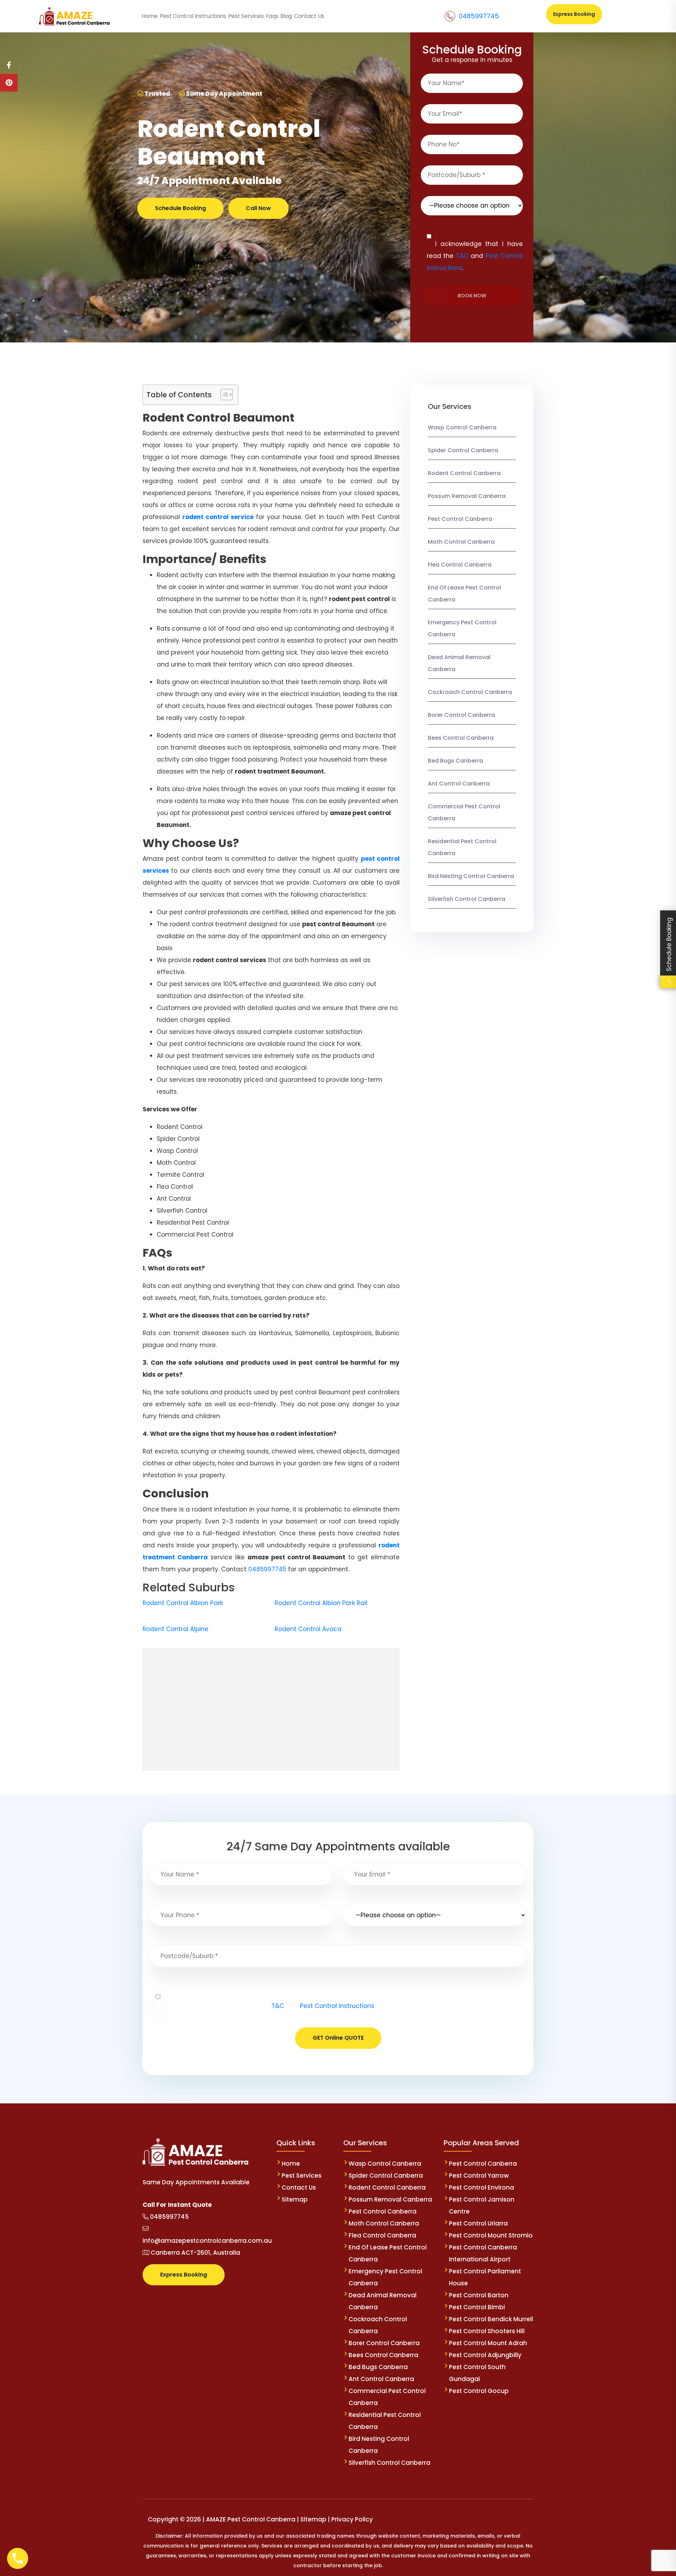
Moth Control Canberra (461, 542)
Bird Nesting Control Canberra (471, 876)
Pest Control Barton (479, 2295)
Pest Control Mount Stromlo (491, 2235)
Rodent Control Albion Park (183, 1603)
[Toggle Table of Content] (223, 394)
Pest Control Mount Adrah (488, 2343)
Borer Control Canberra (461, 715)
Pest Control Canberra (460, 519)
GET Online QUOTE (338, 2038)
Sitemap (295, 2199)
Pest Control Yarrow (479, 2176)
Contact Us (299, 2187)
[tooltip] (9, 65)
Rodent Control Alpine (176, 1629)
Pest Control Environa (481, 2187)
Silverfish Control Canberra (467, 899)
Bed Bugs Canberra (455, 761)
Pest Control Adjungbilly (485, 2355)
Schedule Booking (180, 208)
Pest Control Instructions (337, 2006)
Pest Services (302, 2176)
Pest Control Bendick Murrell (491, 2319)
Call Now (258, 208)
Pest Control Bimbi (477, 2307)
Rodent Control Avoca (308, 1629)
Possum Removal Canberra (467, 496)
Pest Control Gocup (479, 2391)
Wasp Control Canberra (462, 427)
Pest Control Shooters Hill (487, 2331)
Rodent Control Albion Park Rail (321, 1603)
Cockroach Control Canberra (470, 692)
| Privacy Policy (350, 2519)
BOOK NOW (472, 296)
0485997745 (479, 16)
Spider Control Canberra (463, 450)
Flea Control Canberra (460, 565)
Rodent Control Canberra (464, 473)
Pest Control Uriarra (478, 2223)
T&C (462, 256)
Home (291, 2164)
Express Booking (574, 14)
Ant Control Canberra (459, 784)
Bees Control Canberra (461, 738)
